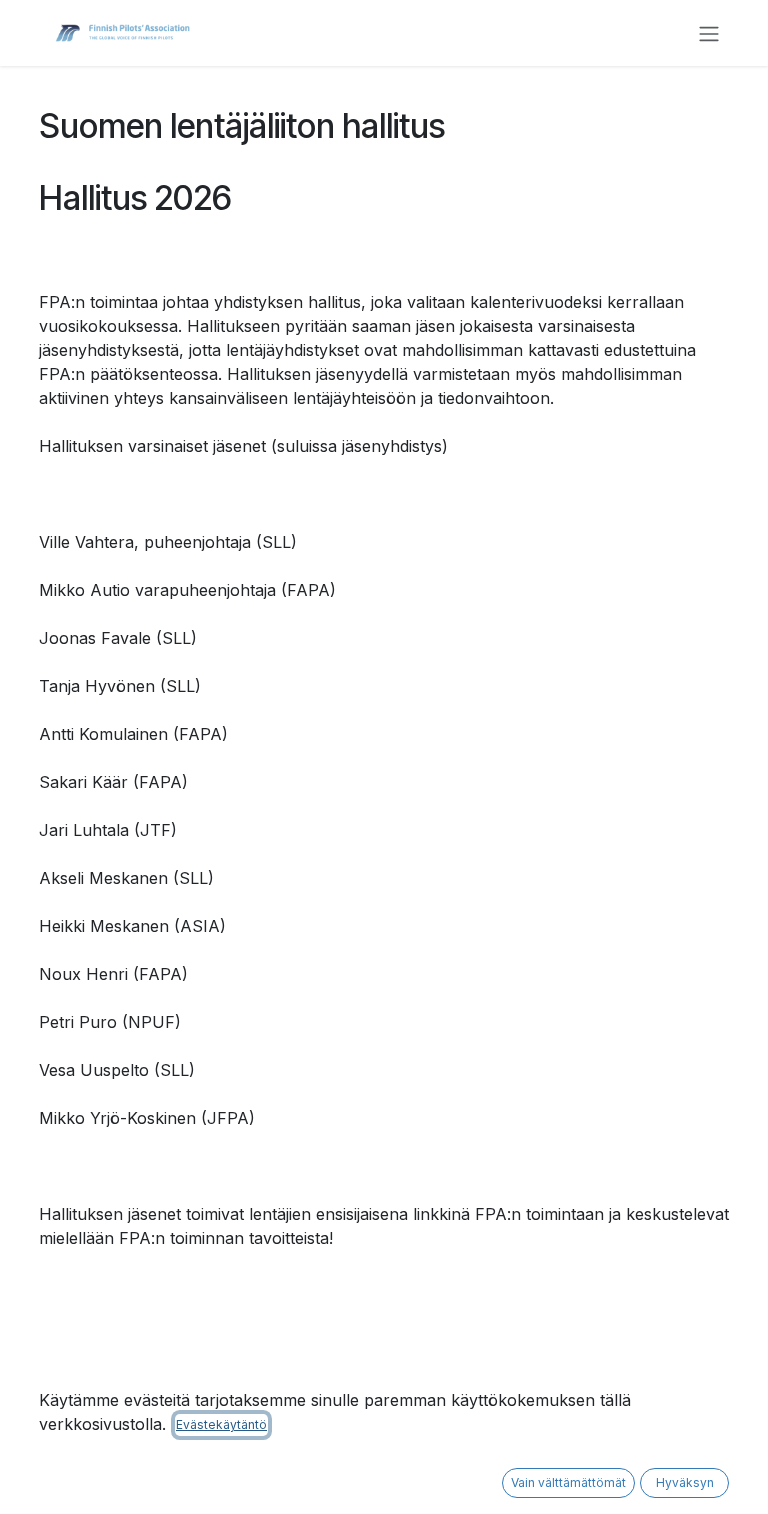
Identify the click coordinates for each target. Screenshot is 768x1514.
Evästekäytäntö (221, 1424)
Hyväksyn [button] (685, 1482)
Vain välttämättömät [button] (568, 1482)
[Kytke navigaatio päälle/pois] (709, 33)
